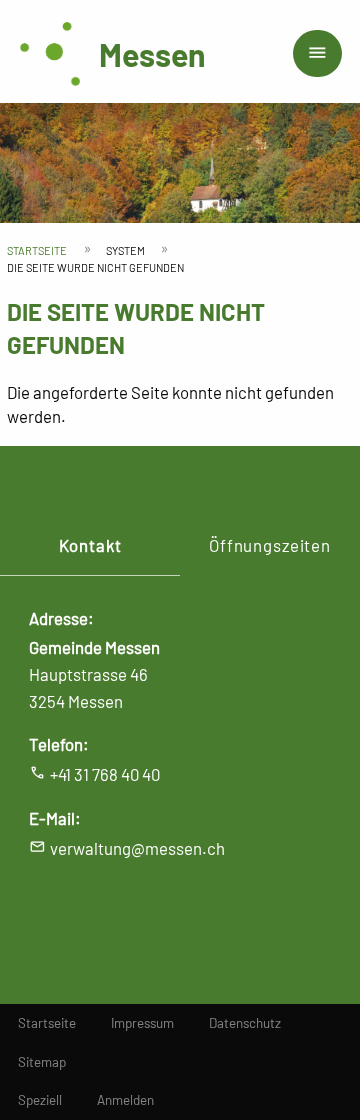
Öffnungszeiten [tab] (270, 545)
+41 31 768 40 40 (105, 774)
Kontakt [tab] (90, 545)
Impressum (142, 1023)
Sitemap (42, 1062)
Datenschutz (245, 1023)
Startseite (37, 250)
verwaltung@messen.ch (137, 848)
